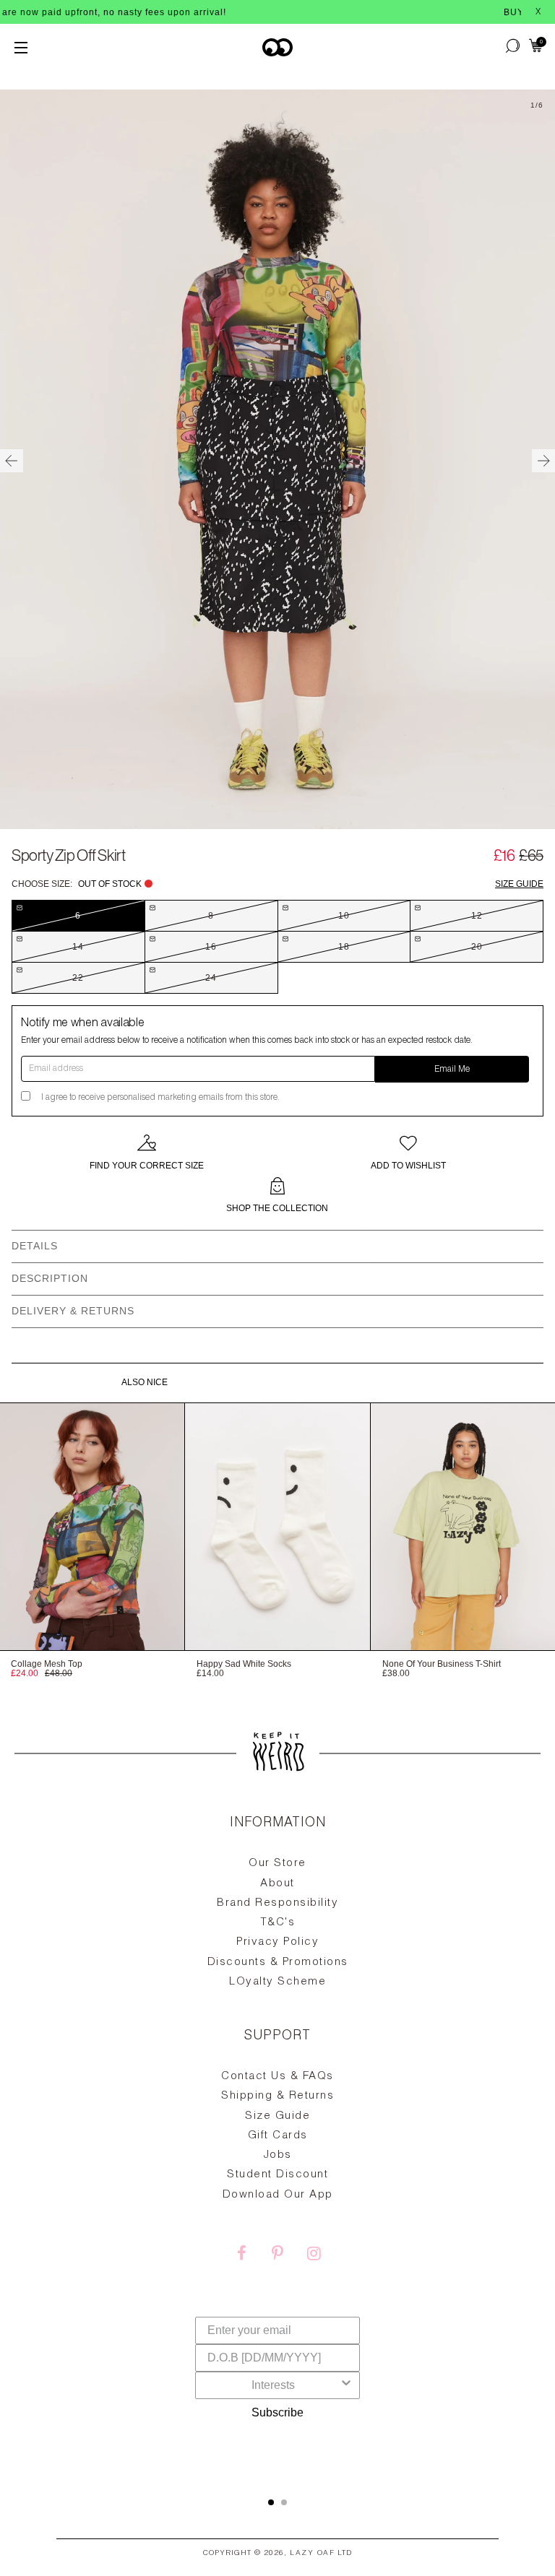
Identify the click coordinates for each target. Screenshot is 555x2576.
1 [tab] (271, 2502)
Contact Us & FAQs (277, 2077)
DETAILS (35, 1246)
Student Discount (277, 2175)
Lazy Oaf (312, 2554)
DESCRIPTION (50, 1278)
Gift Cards (278, 2136)
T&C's (278, 1923)
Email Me (452, 1070)
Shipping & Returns (277, 2096)
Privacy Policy (277, 1942)
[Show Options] (346, 2385)
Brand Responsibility (277, 1903)
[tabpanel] (277, 2141)
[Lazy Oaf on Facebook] (241, 2255)
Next (543, 461)
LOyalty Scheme (277, 1982)
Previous (12, 461)
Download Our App (278, 2195)
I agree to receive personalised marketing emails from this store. (160, 1098)
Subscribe (277, 2412)
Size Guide (519, 884)
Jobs (278, 2155)
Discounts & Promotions (278, 1963)
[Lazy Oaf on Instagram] (314, 2255)
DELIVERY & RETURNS (73, 1311)
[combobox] (273, 2385)
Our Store (277, 1864)
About (277, 1884)
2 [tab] (284, 2502)
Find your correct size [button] (147, 1166)
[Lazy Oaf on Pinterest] (277, 2255)
